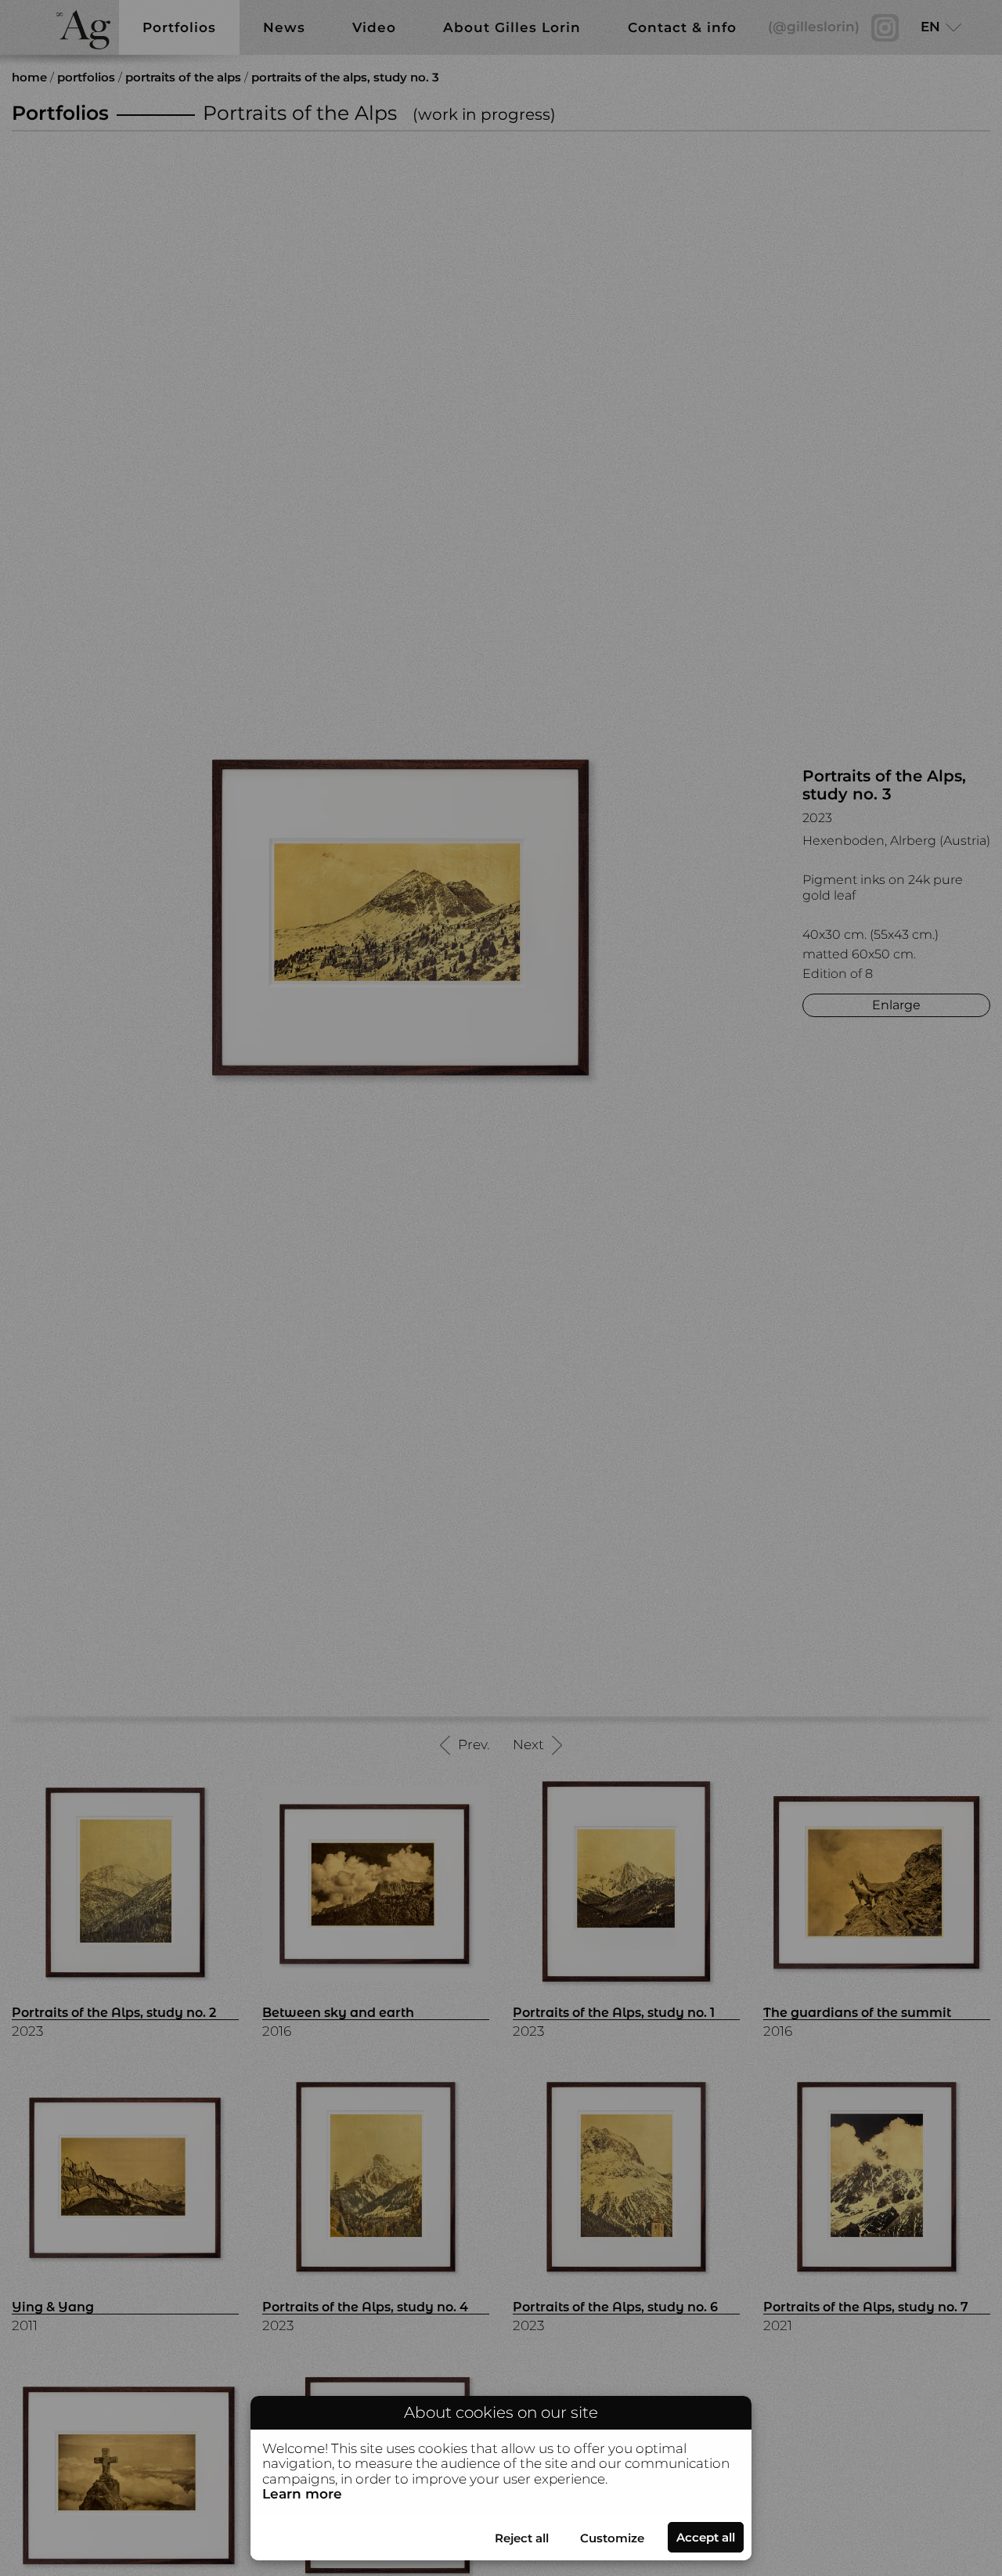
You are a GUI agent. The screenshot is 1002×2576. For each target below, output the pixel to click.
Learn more (302, 2494)
